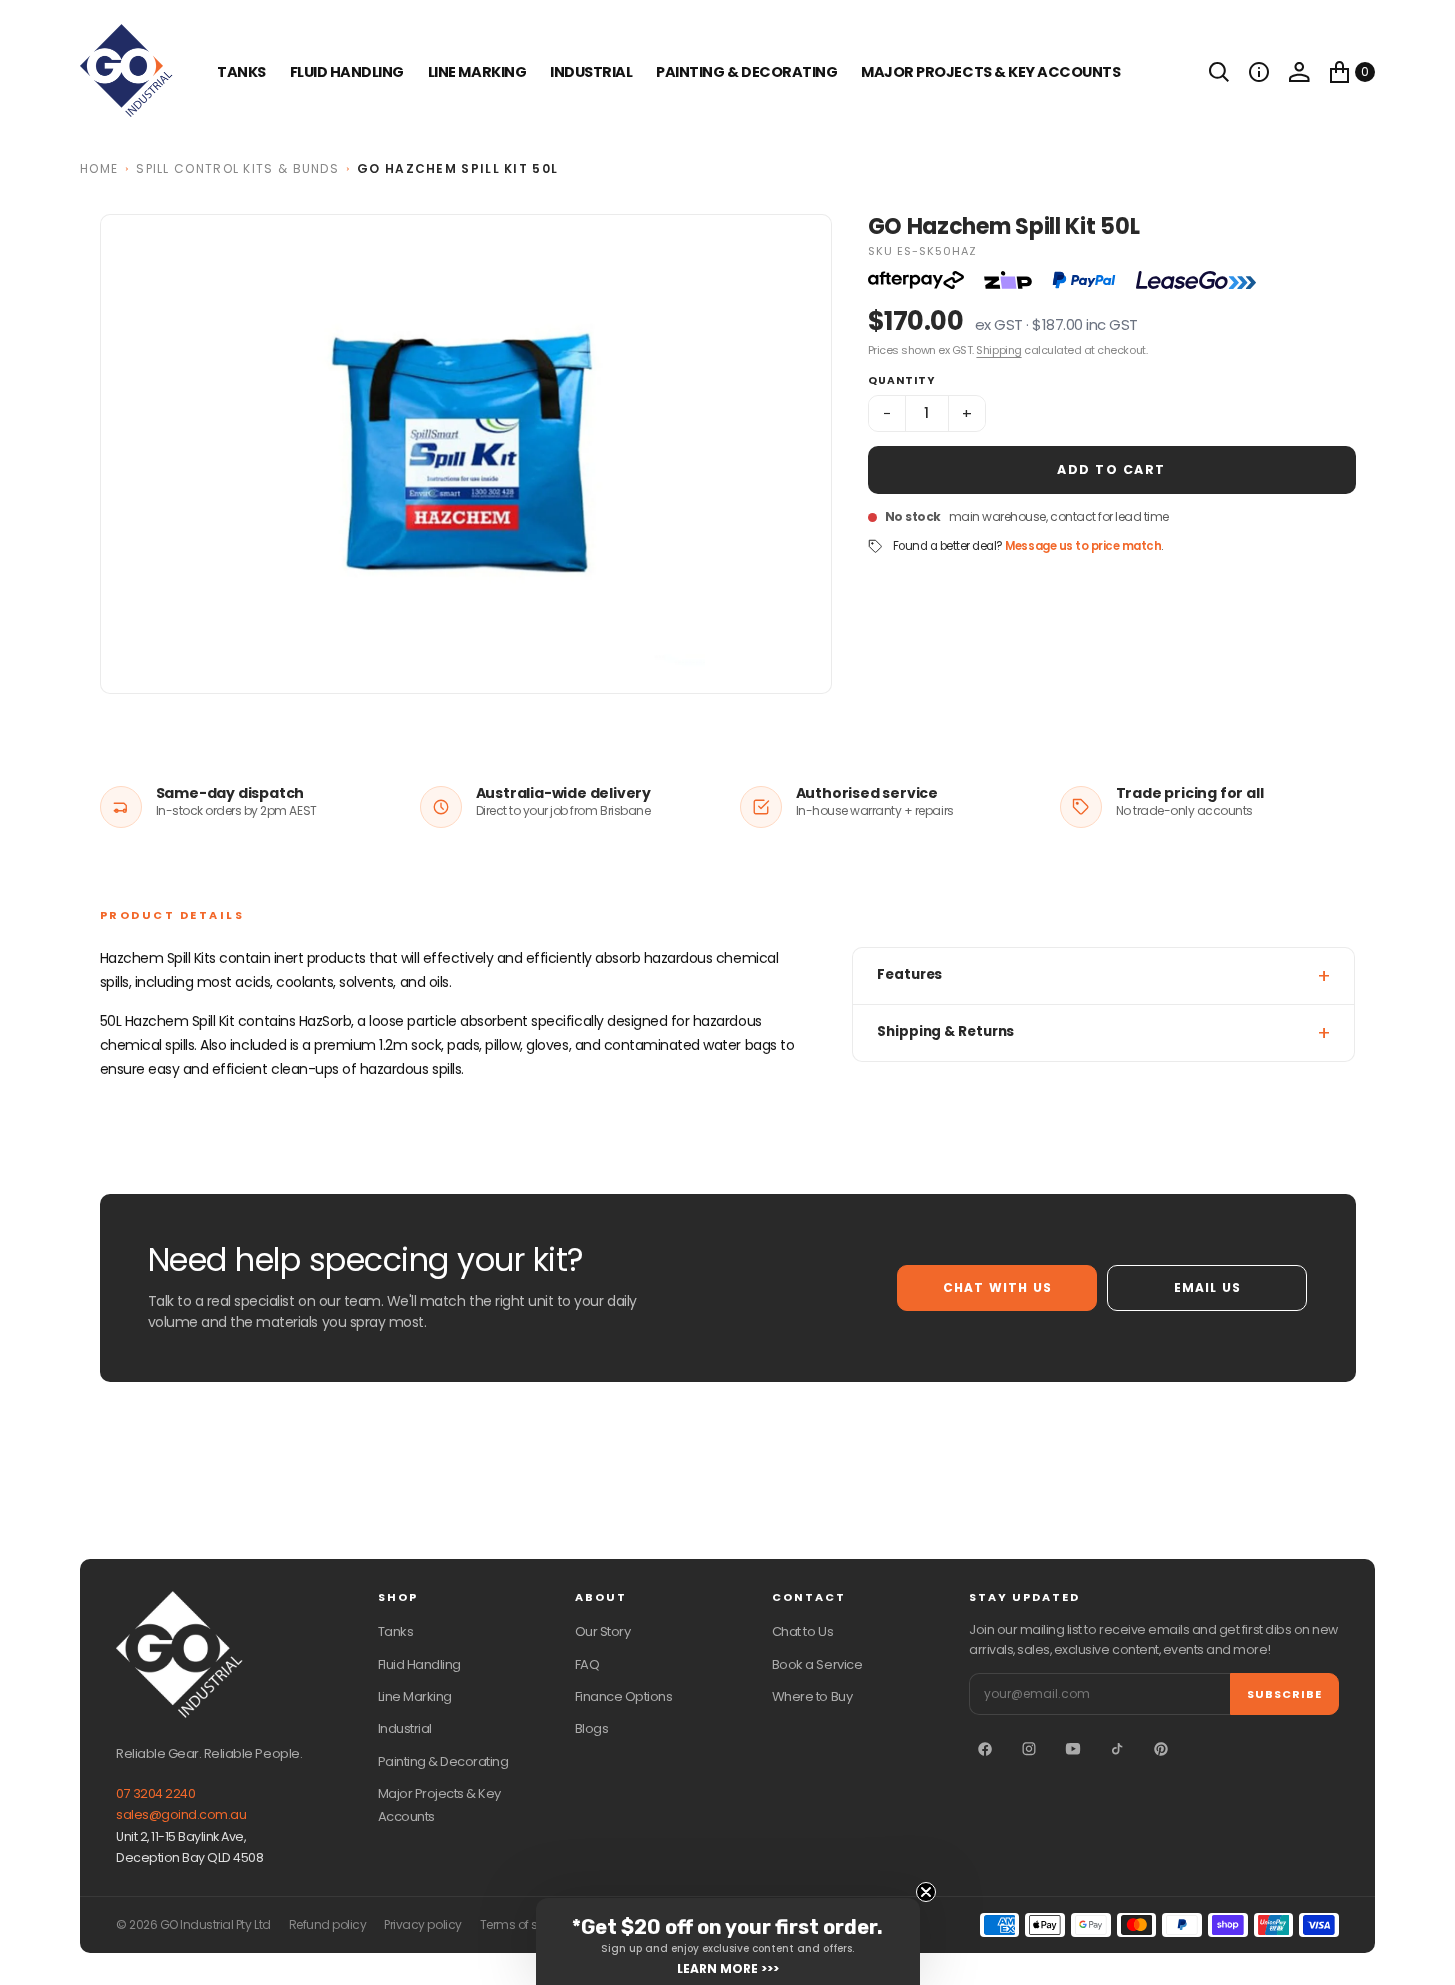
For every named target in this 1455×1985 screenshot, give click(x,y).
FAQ (587, 1664)
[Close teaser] (926, 1892)
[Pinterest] (1161, 1749)
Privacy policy (422, 1925)
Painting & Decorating (746, 72)
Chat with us (997, 1287)
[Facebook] (985, 1749)
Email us (1208, 1287)
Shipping (998, 350)
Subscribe (1284, 1694)
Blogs (592, 1728)
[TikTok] (1117, 1749)
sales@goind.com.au (181, 1814)
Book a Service (817, 1664)
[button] (1259, 72)
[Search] (1219, 72)
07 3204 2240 (155, 1793)
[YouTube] (1073, 1749)
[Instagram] (1029, 1749)
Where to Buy (812, 1696)
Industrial (591, 72)
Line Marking (477, 72)
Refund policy (328, 1925)
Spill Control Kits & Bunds (237, 168)
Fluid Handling (347, 72)
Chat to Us (802, 1631)
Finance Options (624, 1696)
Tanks (396, 1631)
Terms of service (525, 1925)
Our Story (603, 1631)
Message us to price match (1083, 546)
